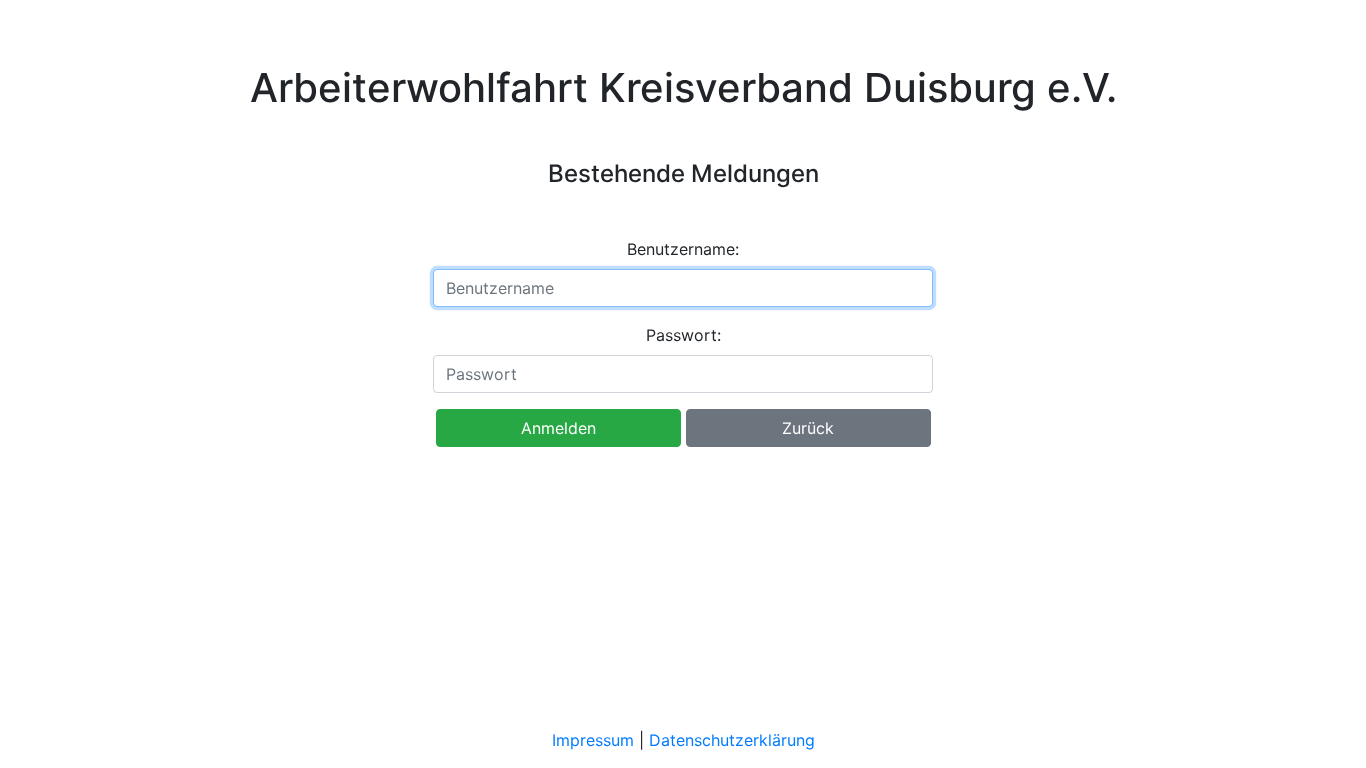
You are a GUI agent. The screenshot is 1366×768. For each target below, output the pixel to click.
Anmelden (558, 428)
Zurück (808, 428)
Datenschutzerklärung (732, 740)
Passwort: (683, 335)
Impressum (593, 740)
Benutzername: (683, 249)
